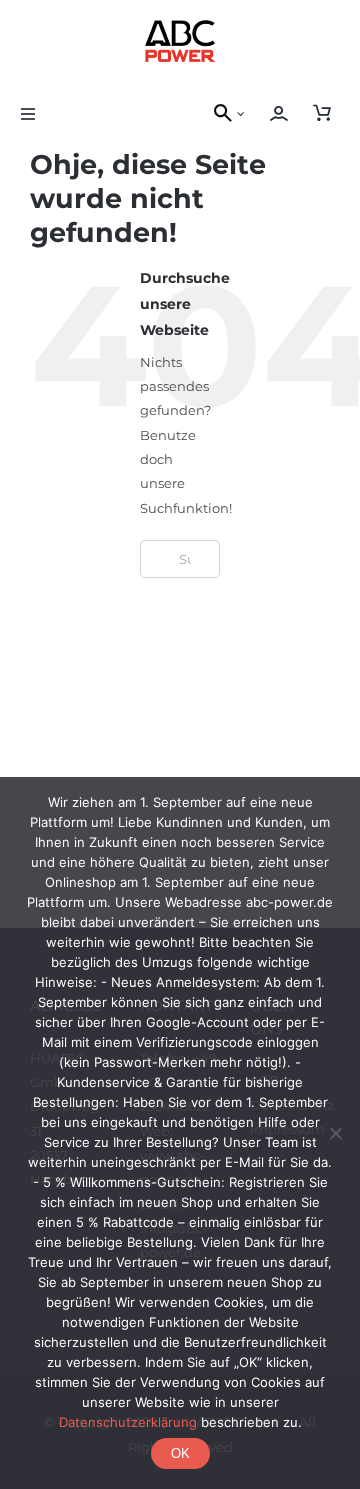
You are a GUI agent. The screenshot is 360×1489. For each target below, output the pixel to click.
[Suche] (220, 114)
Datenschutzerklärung (128, 1422)
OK (180, 1453)
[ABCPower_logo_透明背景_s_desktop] (180, 26)
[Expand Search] (246, 114)
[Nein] (335, 1133)
